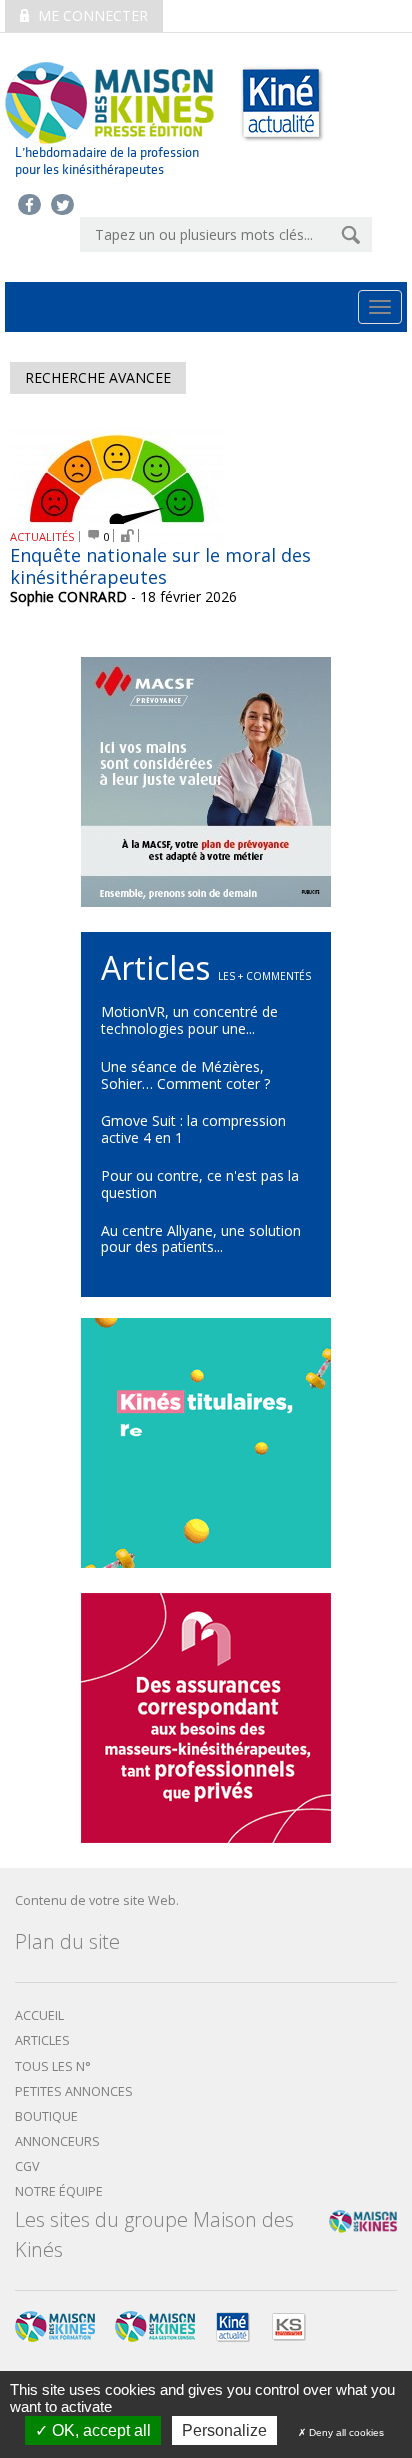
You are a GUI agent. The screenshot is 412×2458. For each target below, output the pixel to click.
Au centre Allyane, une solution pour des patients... (201, 1239)
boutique (46, 2116)
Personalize (224, 2430)
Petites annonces (74, 2091)
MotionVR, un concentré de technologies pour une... (189, 1020)
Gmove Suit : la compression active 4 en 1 (193, 1129)
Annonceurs (57, 2141)
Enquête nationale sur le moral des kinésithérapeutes (160, 566)
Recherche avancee (98, 377)
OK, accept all (99, 2430)
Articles (42, 2040)
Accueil (39, 2015)
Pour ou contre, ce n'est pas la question (200, 1184)
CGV (27, 2166)
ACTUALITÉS (42, 536)
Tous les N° (53, 2066)
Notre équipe (59, 2191)
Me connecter (91, 15)
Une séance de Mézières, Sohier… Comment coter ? (185, 1075)
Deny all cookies (345, 2432)
